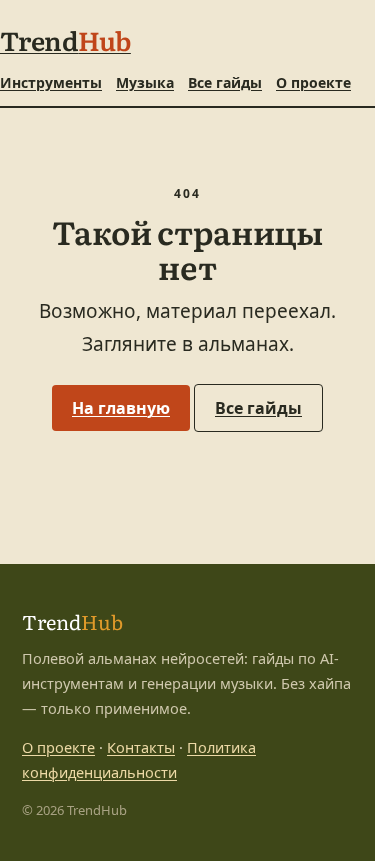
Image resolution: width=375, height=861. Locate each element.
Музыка (145, 82)
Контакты (141, 747)
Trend (65, 39)
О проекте (313, 82)
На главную (121, 408)
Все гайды (225, 82)
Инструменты (51, 82)
